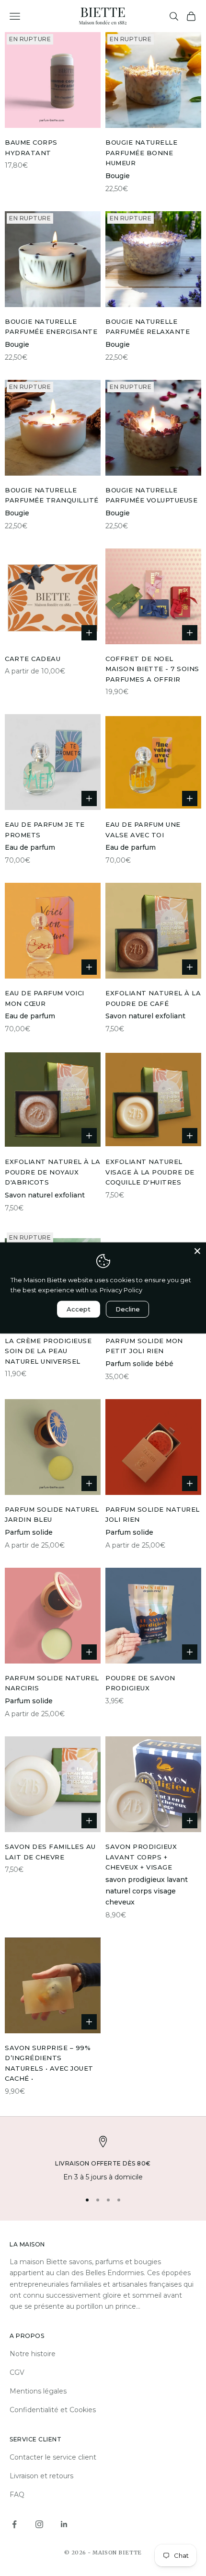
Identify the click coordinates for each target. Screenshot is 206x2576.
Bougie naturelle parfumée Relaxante (148, 326)
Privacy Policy (121, 1290)
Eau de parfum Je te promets (45, 829)
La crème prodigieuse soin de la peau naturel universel (48, 1351)
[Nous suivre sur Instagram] (39, 2524)
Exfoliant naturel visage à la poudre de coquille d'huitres (150, 1172)
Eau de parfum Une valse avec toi (143, 829)
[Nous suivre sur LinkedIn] (64, 2524)
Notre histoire (33, 2354)
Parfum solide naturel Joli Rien (153, 1514)
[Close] (197, 1251)
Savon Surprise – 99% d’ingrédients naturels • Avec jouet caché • (49, 2063)
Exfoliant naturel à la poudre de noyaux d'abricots (52, 1172)
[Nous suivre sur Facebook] (14, 2524)
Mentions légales (38, 2391)
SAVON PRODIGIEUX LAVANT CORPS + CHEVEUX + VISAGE (141, 1857)
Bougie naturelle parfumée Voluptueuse (151, 495)
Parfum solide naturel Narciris (52, 1683)
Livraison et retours (41, 2476)
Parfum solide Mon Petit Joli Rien (144, 1346)
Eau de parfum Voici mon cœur (45, 998)
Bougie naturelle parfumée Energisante (51, 326)
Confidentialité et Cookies (53, 2410)
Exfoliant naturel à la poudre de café (153, 998)
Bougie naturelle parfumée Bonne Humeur (141, 153)
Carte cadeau (33, 659)
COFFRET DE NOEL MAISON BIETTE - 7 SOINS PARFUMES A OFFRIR (152, 669)
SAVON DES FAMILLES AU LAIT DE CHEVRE (50, 1852)
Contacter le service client (53, 2457)
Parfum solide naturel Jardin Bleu (52, 1514)
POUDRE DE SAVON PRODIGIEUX (140, 1683)
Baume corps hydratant (31, 147)
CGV (17, 2372)
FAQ (17, 2495)
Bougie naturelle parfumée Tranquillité (52, 495)
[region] (103, 2160)
